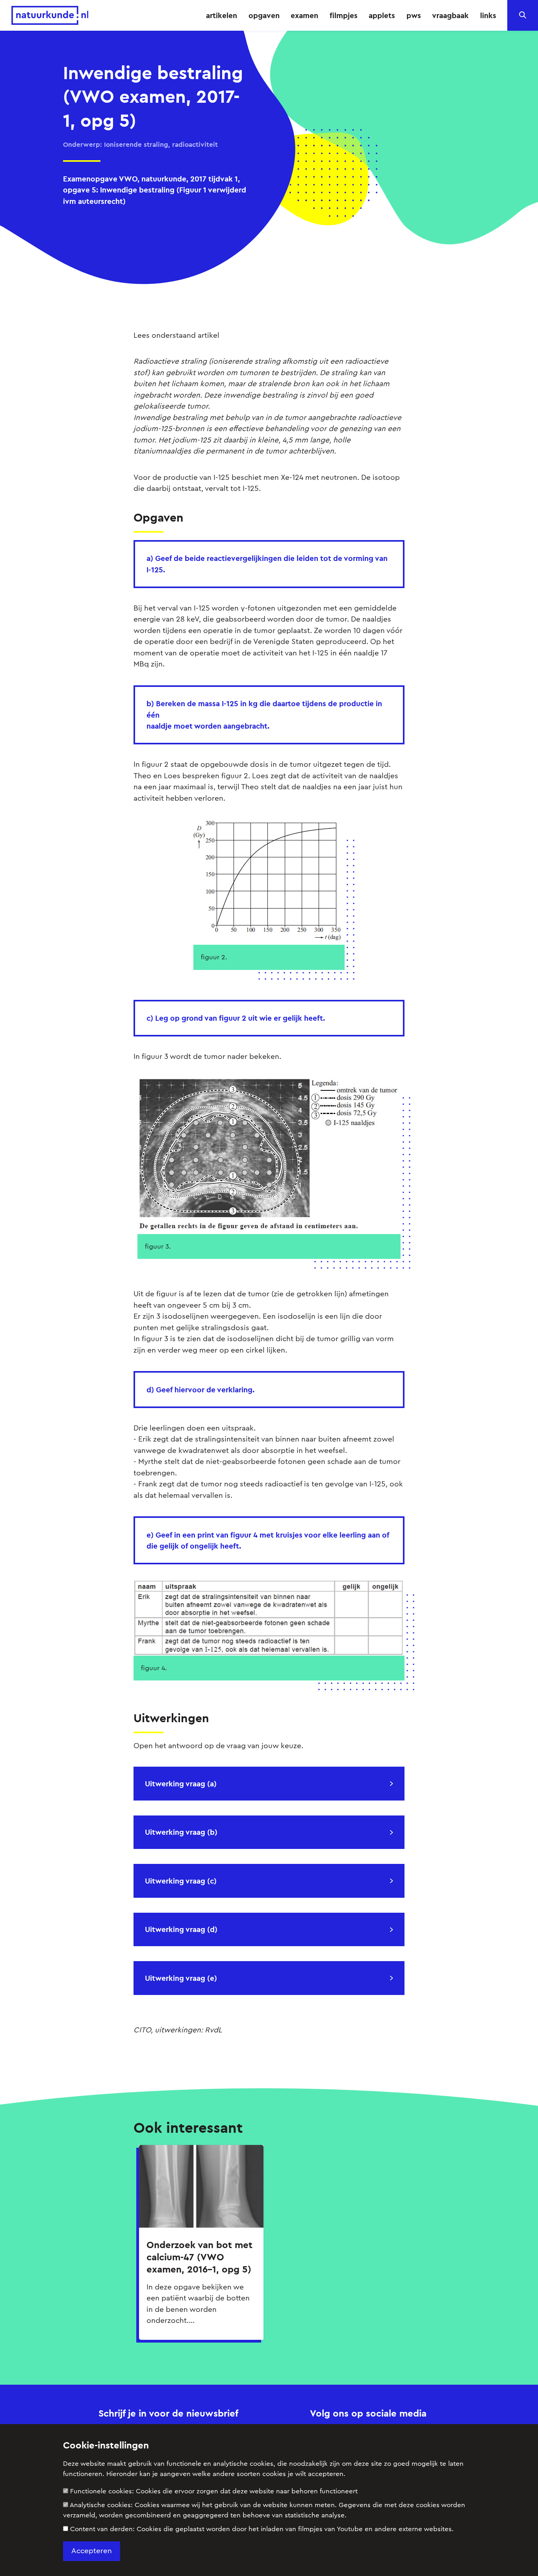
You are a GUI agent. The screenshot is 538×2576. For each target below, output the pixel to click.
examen (304, 15)
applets (382, 15)
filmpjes (344, 15)
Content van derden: (262, 2529)
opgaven (264, 15)
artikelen (222, 15)
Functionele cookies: (214, 2491)
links (488, 15)
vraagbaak (450, 15)
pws (414, 15)
